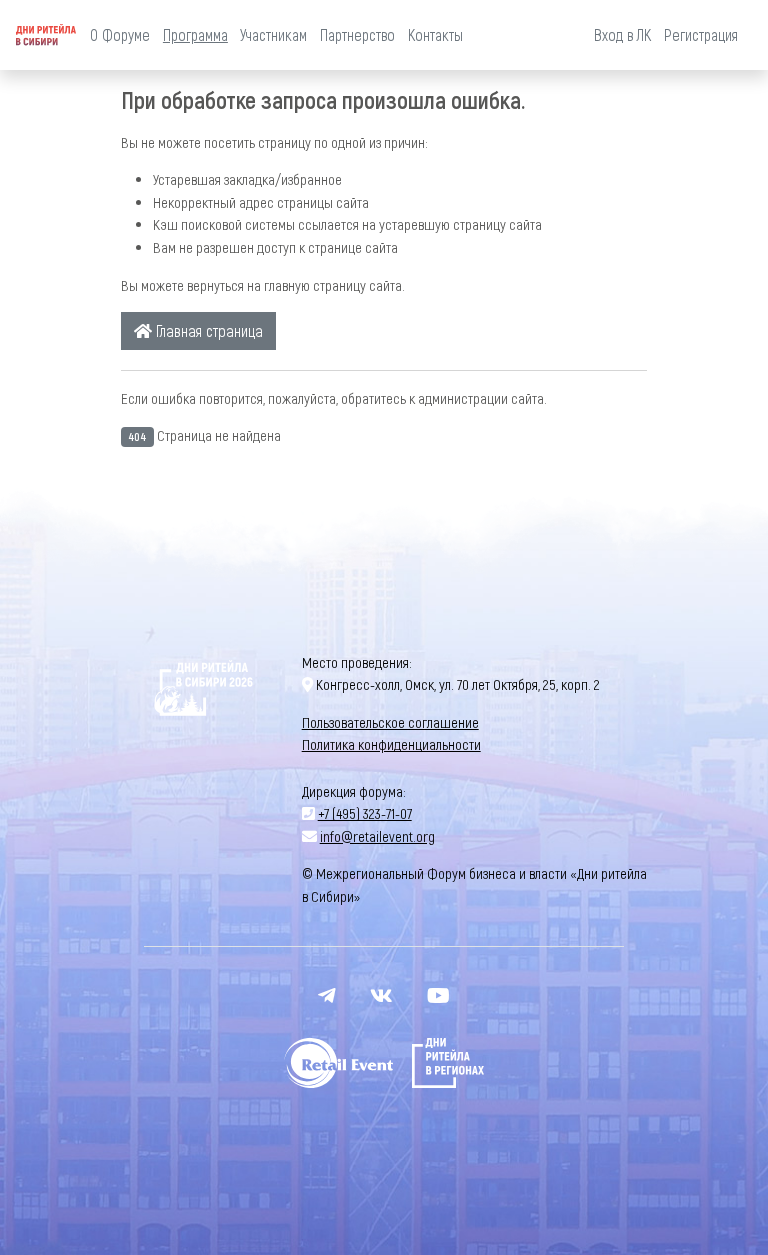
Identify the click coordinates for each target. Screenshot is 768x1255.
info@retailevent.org (377, 836)
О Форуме (120, 34)
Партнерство (357, 34)
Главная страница (207, 330)
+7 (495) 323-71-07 (365, 813)
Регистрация (701, 34)
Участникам (273, 34)
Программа (195, 34)
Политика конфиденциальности (391, 744)
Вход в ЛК (622, 34)
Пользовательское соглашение (390, 722)
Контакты (435, 34)
